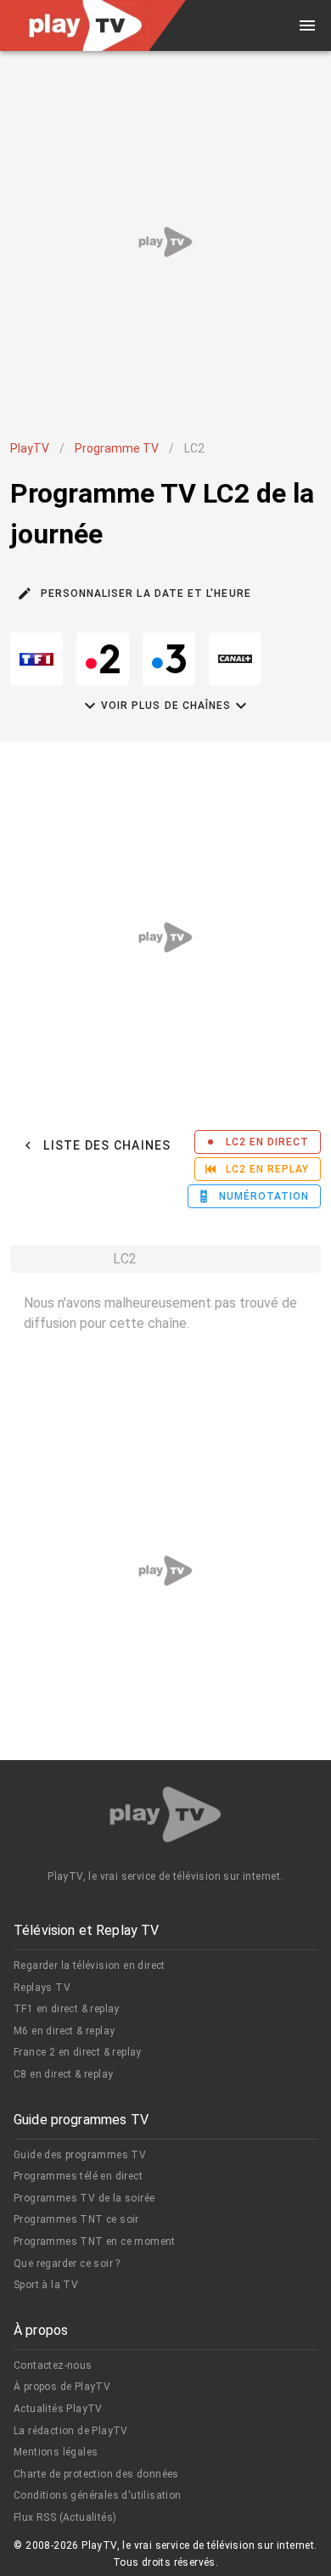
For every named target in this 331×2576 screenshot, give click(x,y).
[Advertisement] (165, 242)
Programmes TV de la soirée (84, 2198)
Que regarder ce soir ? (67, 2264)
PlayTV (30, 448)
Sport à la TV (46, 2285)
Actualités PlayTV (58, 2409)
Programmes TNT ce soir (76, 2219)
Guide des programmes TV (80, 2155)
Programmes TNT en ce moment (95, 2241)
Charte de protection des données (96, 2474)
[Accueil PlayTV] (165, 1817)
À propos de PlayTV (62, 2387)
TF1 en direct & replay (67, 2009)
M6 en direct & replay (64, 2031)
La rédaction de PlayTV (71, 2431)
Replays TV (42, 1988)
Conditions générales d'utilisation (98, 2495)
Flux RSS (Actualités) (65, 2517)
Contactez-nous (53, 2365)
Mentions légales (56, 2452)
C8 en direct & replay (63, 2074)
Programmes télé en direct (78, 2176)
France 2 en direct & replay (78, 2052)
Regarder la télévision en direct (90, 1966)
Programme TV (117, 448)
